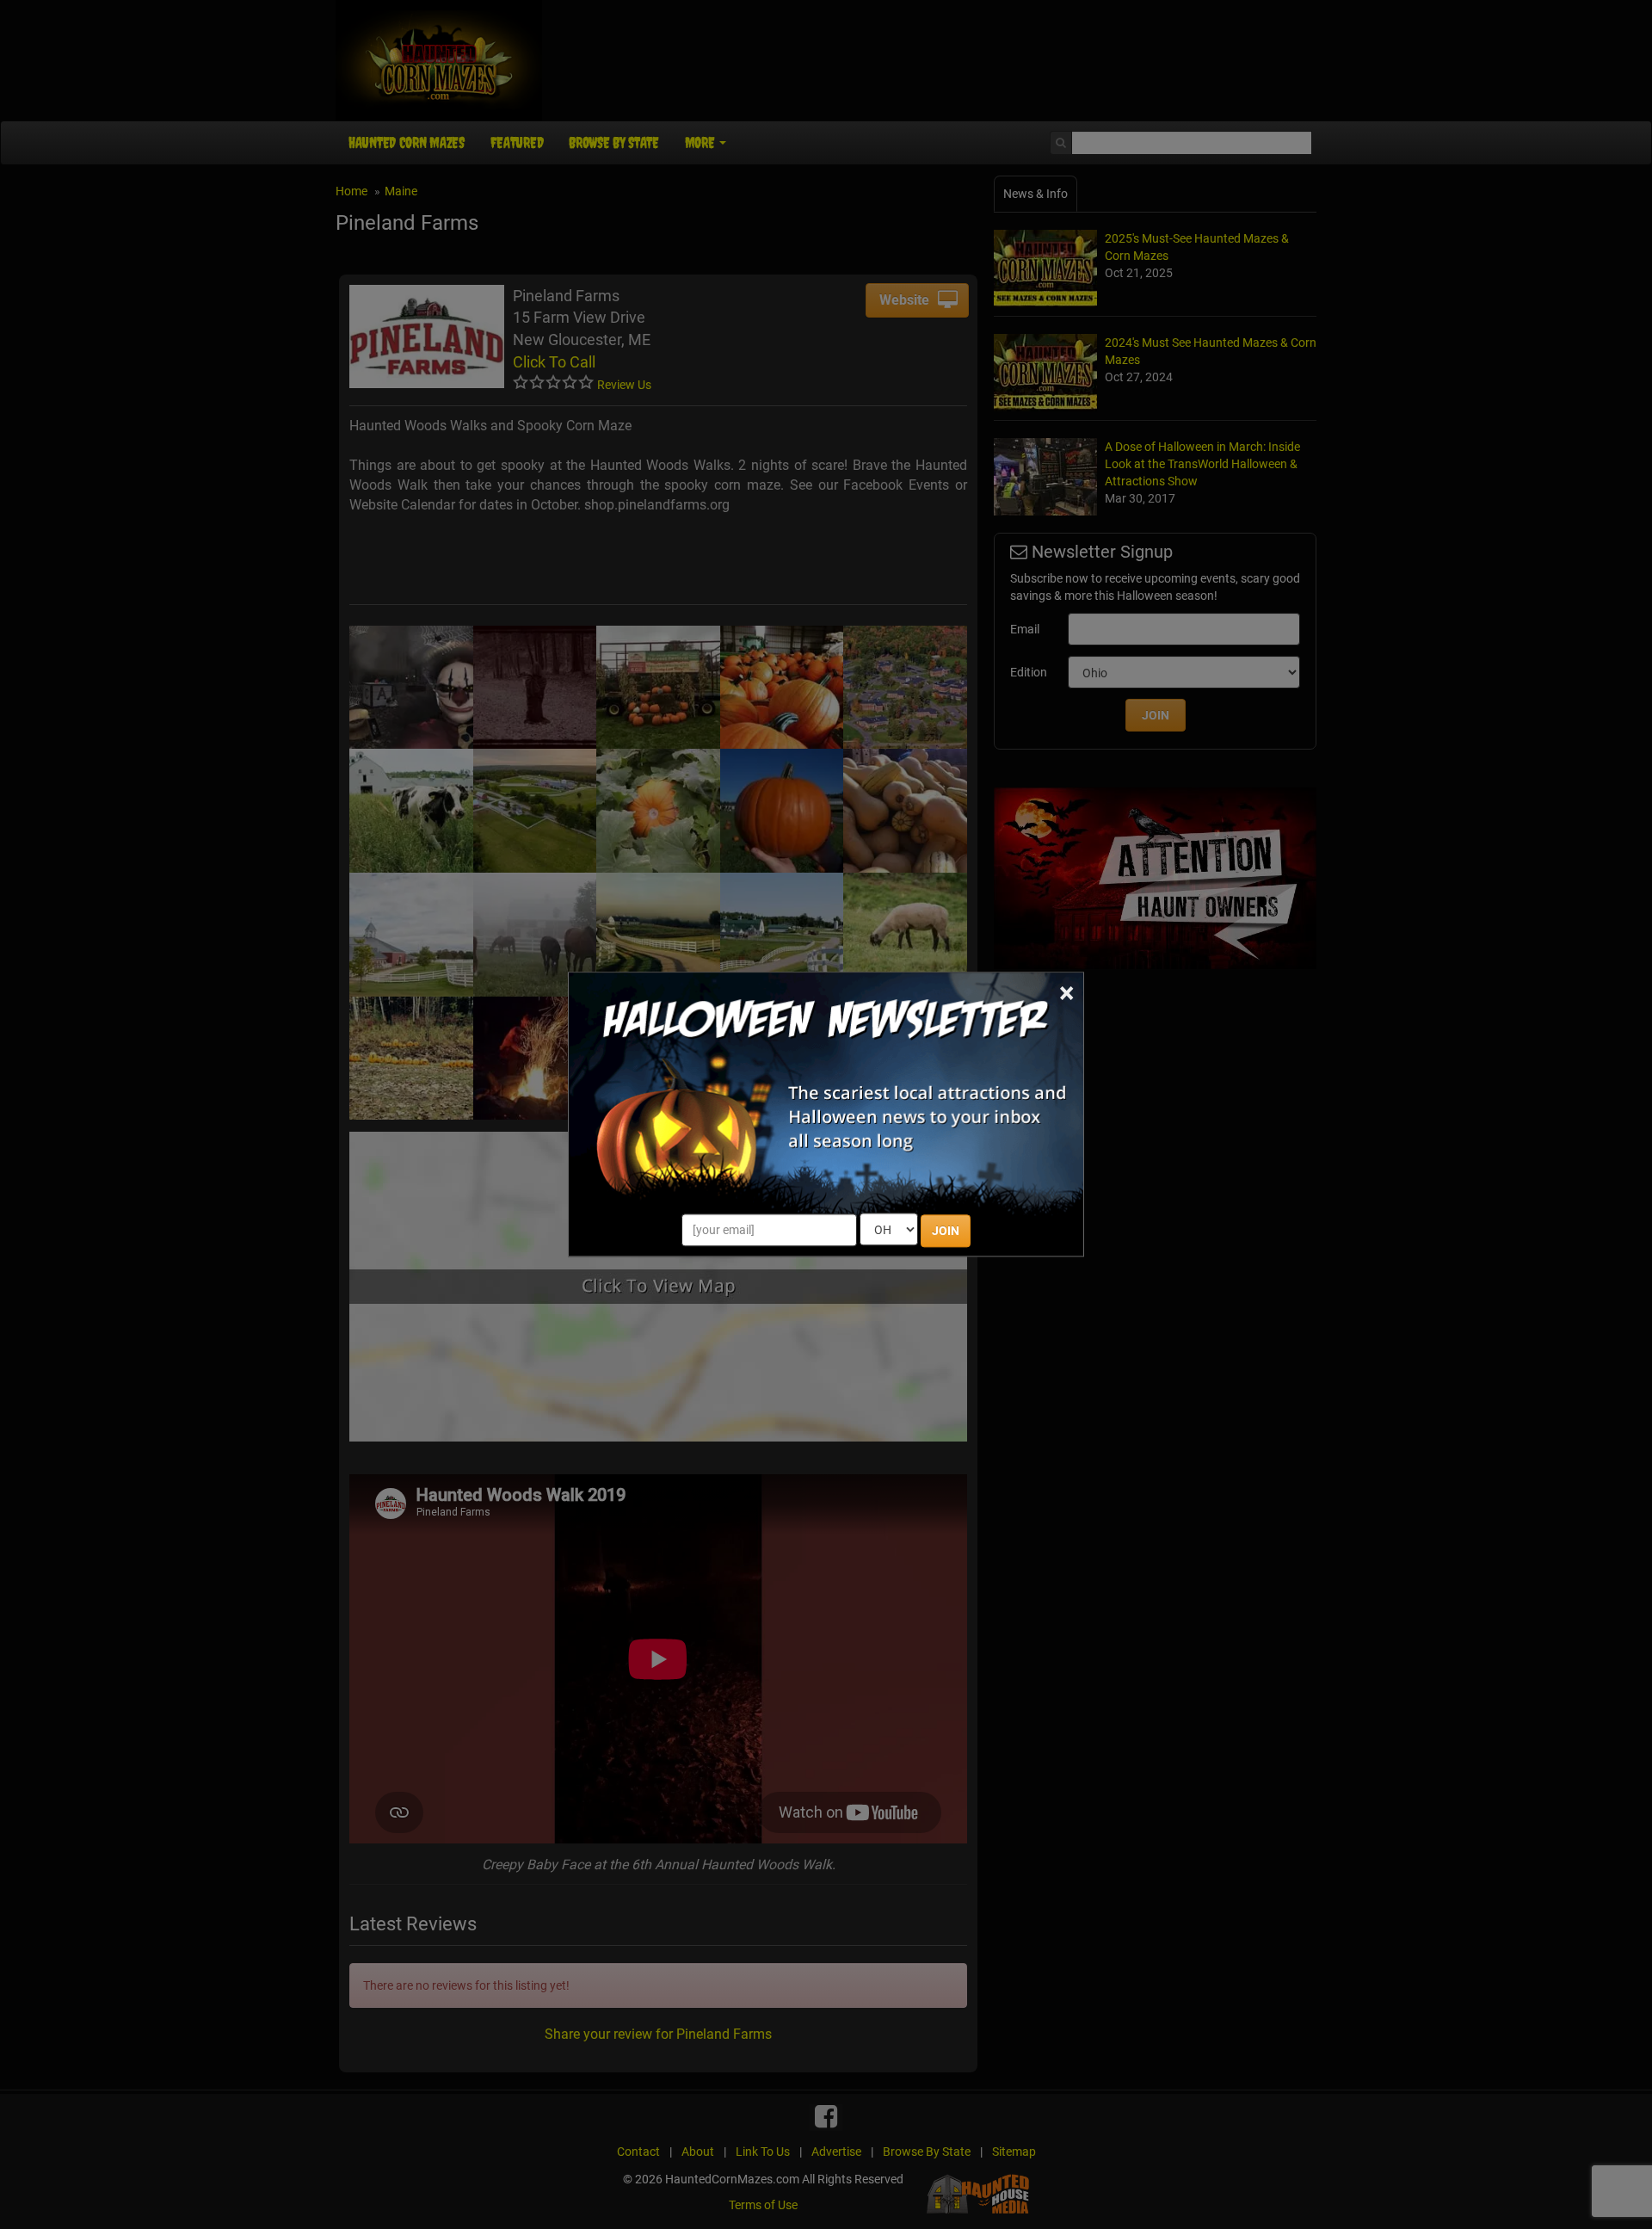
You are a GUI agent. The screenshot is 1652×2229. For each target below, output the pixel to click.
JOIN (946, 1232)
